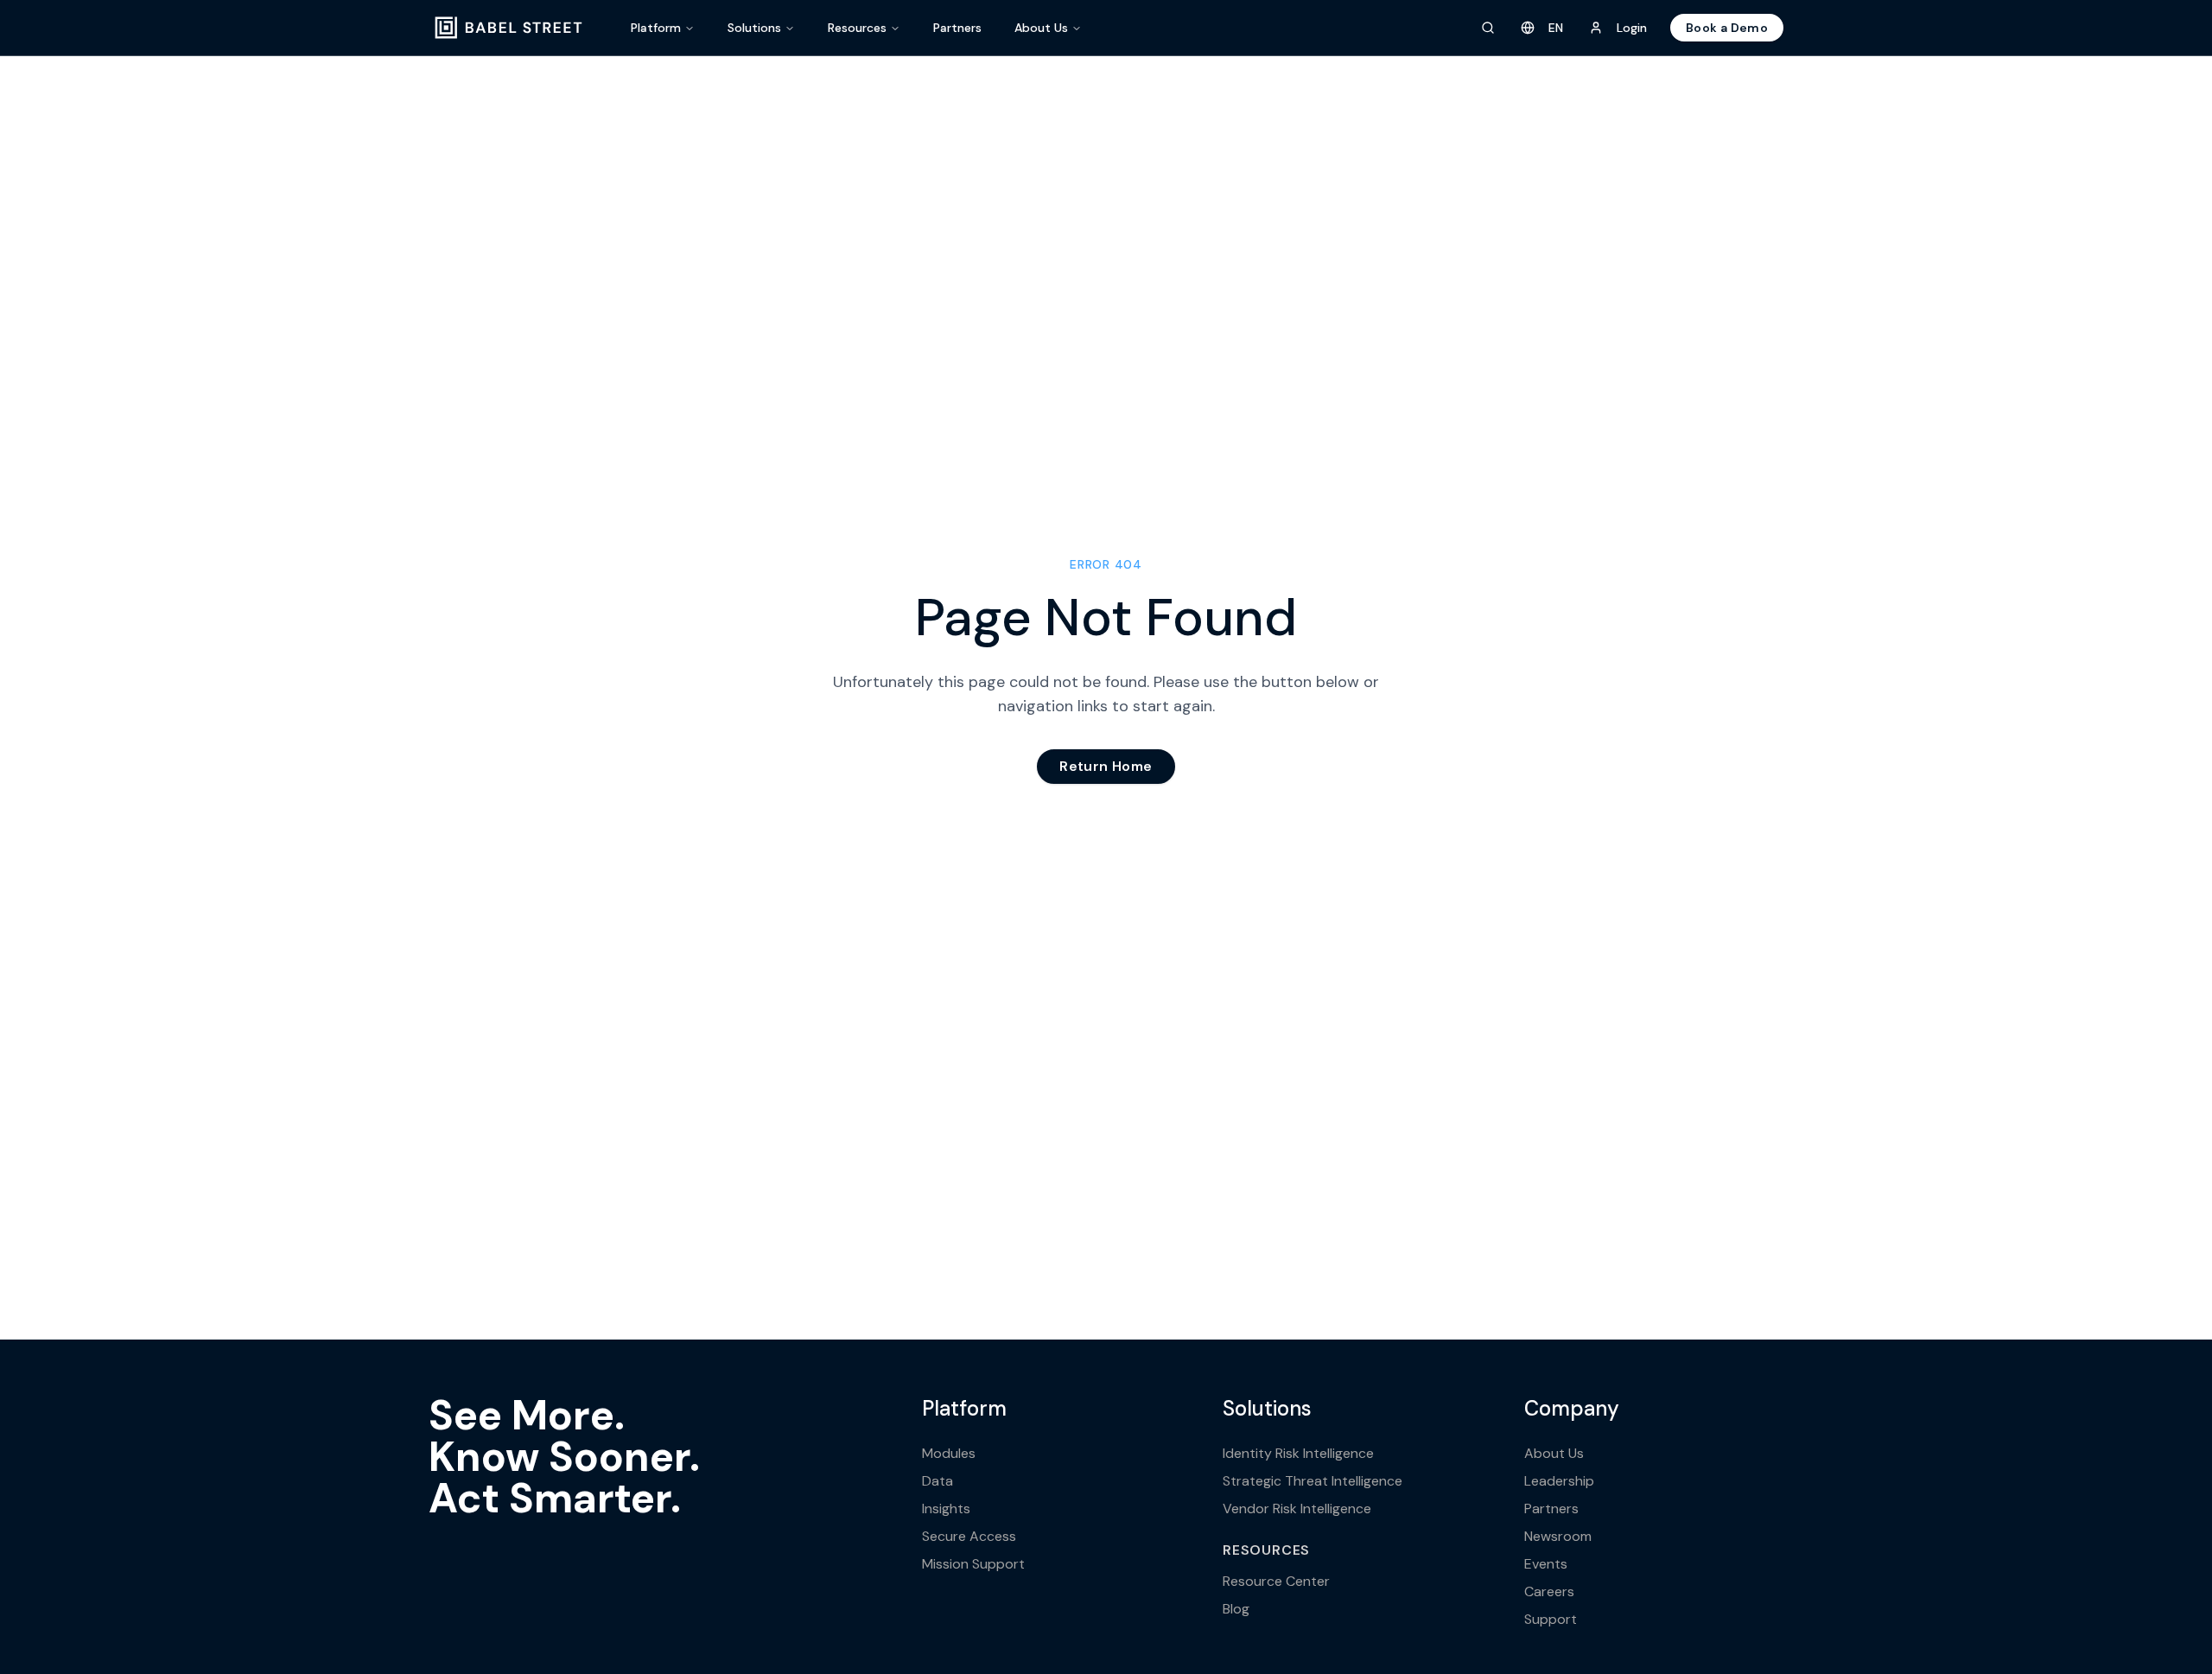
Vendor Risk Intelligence (1297, 1509)
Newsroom (1558, 1536)
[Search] (1488, 28)
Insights (946, 1509)
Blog (1236, 1609)
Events (1546, 1564)
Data (938, 1481)
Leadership (1559, 1481)
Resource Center (1276, 1581)
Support (1551, 1619)
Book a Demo (1727, 28)
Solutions (754, 28)
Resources (857, 28)
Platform (656, 28)
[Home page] (509, 28)
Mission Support (973, 1564)
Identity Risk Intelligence (1298, 1453)
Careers (1549, 1591)
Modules (949, 1453)
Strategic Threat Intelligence (1313, 1481)
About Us (1041, 28)
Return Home (1106, 766)
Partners (957, 28)
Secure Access (969, 1536)
